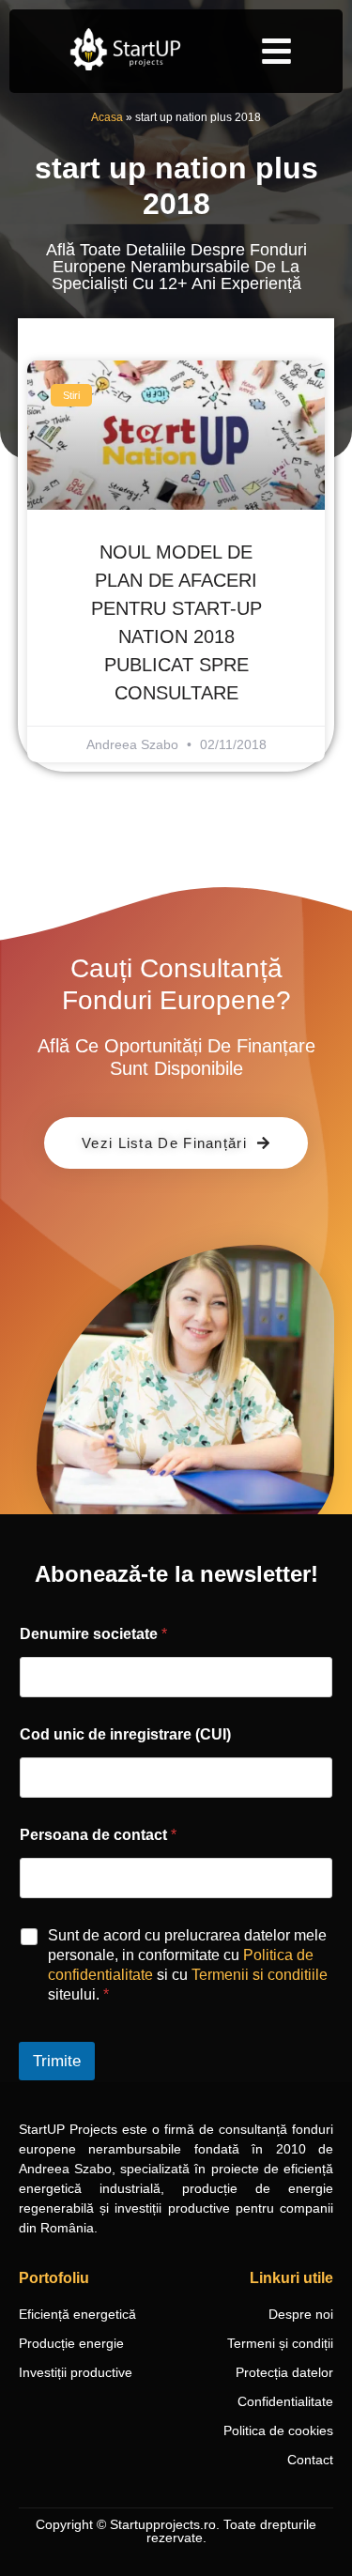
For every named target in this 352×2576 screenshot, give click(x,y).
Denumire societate (93, 1634)
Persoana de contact (98, 1835)
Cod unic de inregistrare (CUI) (125, 1734)
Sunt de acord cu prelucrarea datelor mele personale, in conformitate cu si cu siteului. (188, 1964)
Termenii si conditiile (260, 1975)
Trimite (57, 2061)
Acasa (107, 117)
